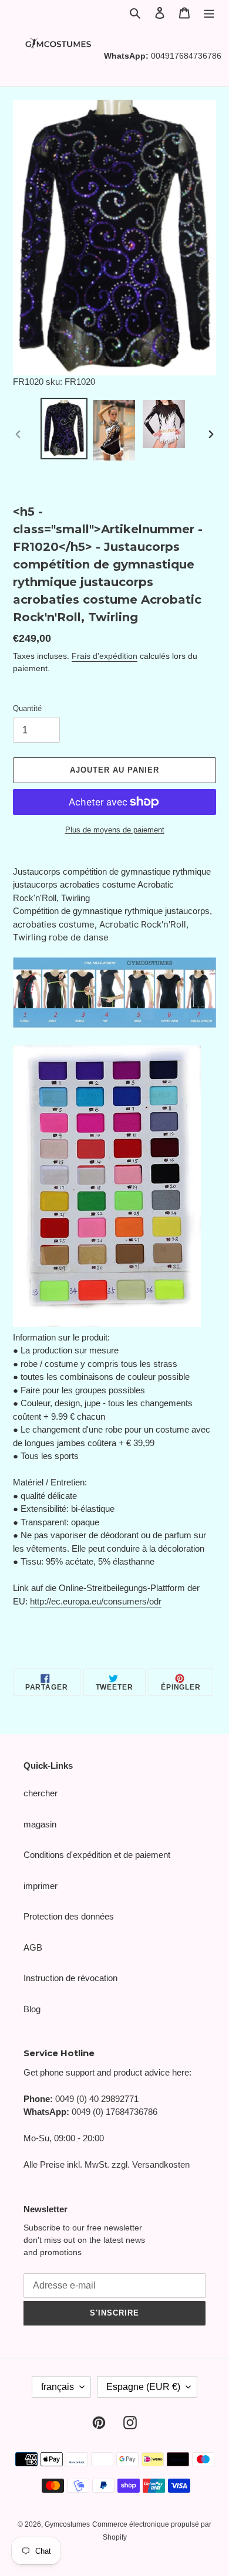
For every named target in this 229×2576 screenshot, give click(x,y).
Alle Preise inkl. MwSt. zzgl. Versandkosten (107, 2164)
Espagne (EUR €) (143, 2387)
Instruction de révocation (70, 1978)
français (58, 2387)
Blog (32, 2009)
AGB (33, 1947)
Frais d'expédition (105, 656)
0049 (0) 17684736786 (114, 2112)
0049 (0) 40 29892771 (97, 2099)
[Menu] (209, 13)
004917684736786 (186, 56)
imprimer (41, 1886)
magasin (40, 1824)
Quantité (27, 708)
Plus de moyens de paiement (115, 830)
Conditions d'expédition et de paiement (97, 1855)
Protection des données (69, 1916)
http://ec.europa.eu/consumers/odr (96, 1601)
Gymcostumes (67, 2524)
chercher (41, 1793)
